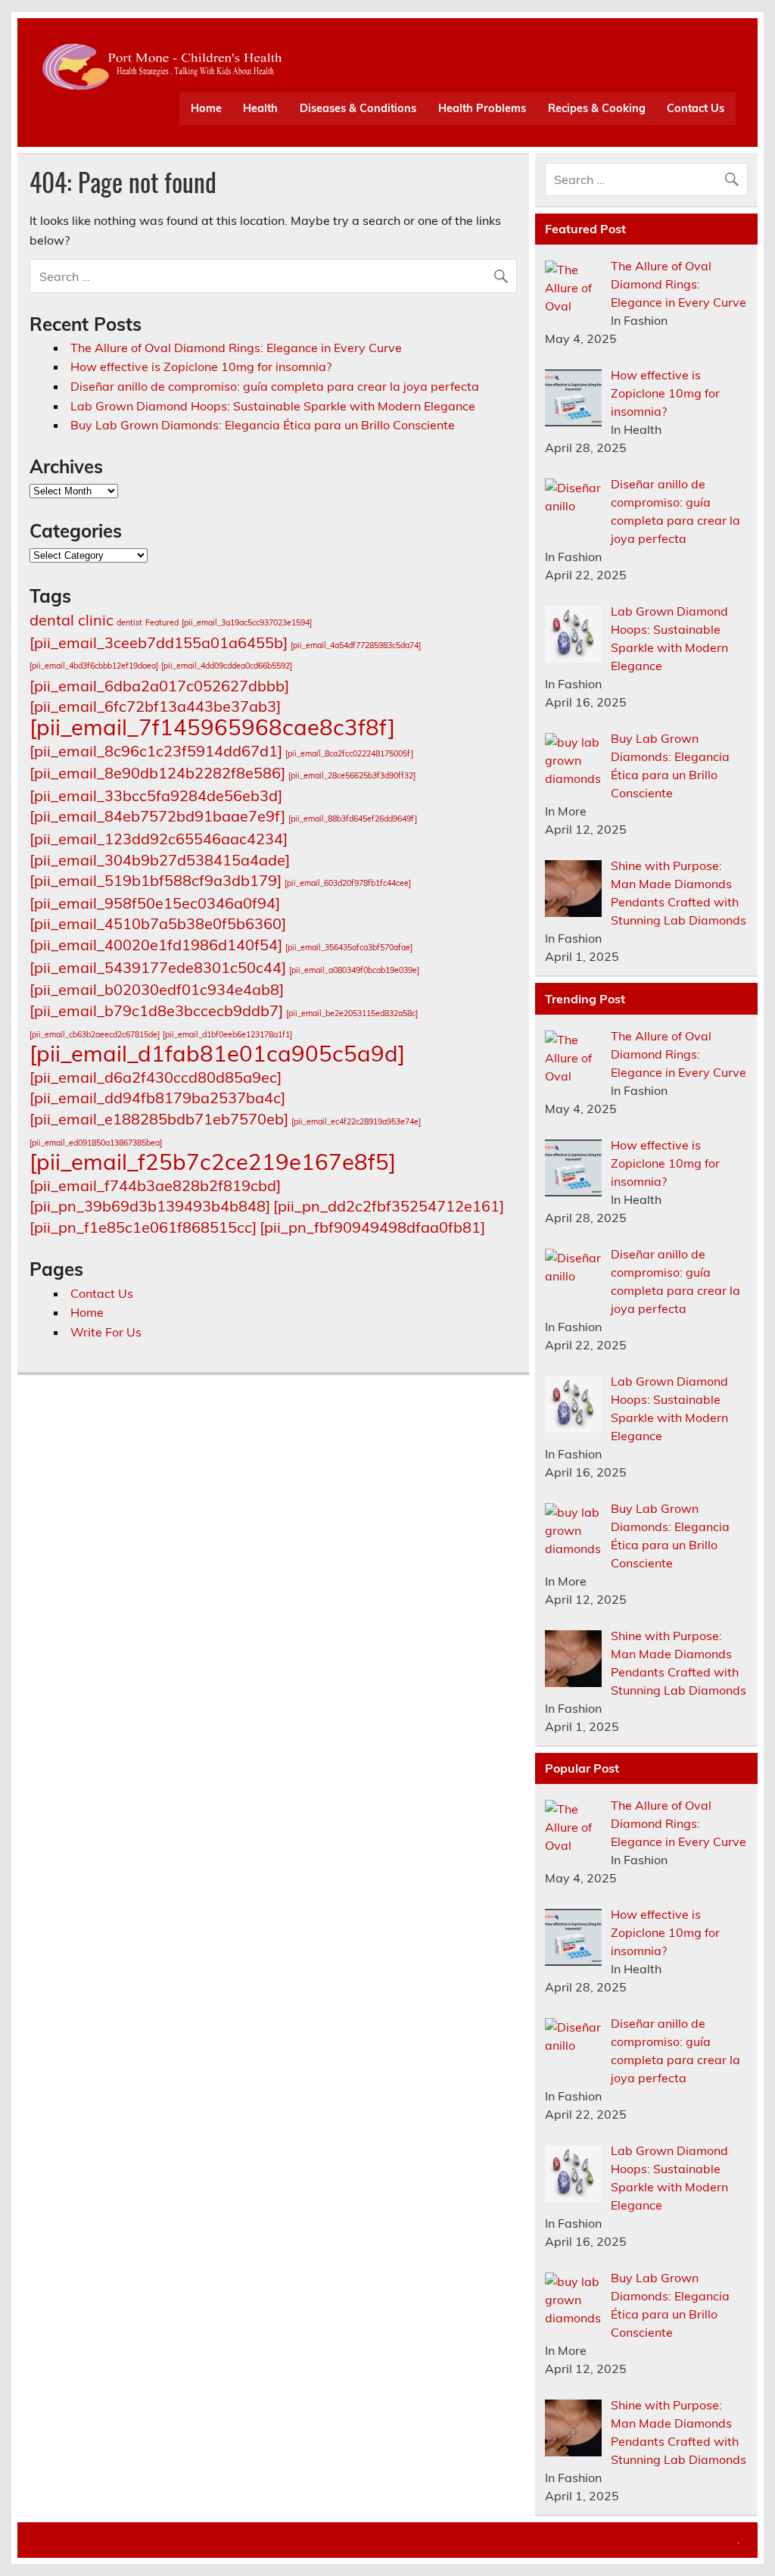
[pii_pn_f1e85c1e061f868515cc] (143, 1227)
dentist (129, 622)
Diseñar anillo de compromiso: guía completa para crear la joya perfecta (275, 386)
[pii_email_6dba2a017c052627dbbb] (159, 686)
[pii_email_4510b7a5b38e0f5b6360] (158, 923)
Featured (162, 622)
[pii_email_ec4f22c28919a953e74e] (356, 1121)
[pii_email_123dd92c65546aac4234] (159, 839)
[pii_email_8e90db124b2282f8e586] (157, 773)
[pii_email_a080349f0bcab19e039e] (354, 970)
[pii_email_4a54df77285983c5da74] (356, 645)
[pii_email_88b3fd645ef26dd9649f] (353, 819)
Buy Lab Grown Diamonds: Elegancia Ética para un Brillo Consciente (263, 425)
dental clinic (72, 620)
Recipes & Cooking (597, 108)
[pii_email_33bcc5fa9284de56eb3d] (156, 795)
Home (206, 108)
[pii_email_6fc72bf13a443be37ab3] (155, 706)
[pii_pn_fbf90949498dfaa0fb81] (372, 1227)
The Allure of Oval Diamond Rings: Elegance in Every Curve (236, 348)
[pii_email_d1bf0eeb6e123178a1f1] (227, 1034)
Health (260, 108)
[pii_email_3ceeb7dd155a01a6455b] (159, 642)
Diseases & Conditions (358, 108)
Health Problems (482, 108)
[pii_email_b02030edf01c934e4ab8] (157, 989)
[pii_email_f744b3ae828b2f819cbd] (155, 1185)
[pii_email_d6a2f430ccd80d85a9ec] (156, 1077)
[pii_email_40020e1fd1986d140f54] (156, 945)
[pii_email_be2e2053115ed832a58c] (352, 1013)
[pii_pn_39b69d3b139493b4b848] (150, 1206)
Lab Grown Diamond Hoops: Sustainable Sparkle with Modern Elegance (273, 406)
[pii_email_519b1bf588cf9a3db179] (156, 880)
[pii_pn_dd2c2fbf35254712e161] (389, 1206)
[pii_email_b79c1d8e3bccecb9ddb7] (156, 1010)
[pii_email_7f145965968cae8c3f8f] (212, 727)
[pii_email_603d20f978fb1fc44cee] (348, 883)
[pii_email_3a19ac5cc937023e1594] (247, 622)
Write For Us (106, 1332)
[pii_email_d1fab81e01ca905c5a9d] (217, 1053)
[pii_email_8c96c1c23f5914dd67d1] (156, 751)
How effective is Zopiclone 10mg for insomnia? (201, 366)
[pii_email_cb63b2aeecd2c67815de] (95, 1034)
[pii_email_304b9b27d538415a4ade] (160, 860)
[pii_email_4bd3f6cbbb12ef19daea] (94, 666)
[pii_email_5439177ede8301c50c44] (158, 967)
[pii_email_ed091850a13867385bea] (96, 1143)
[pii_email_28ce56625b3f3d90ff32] (352, 775)
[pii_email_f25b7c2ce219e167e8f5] (213, 1162)
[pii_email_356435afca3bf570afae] (349, 947)
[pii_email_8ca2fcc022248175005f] (349, 753)
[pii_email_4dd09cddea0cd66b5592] (227, 666)
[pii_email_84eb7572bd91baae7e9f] (157, 816)
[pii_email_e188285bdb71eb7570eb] (159, 1119)
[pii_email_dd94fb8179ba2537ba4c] (157, 1098)
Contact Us (696, 108)
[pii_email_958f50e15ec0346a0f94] (155, 903)
